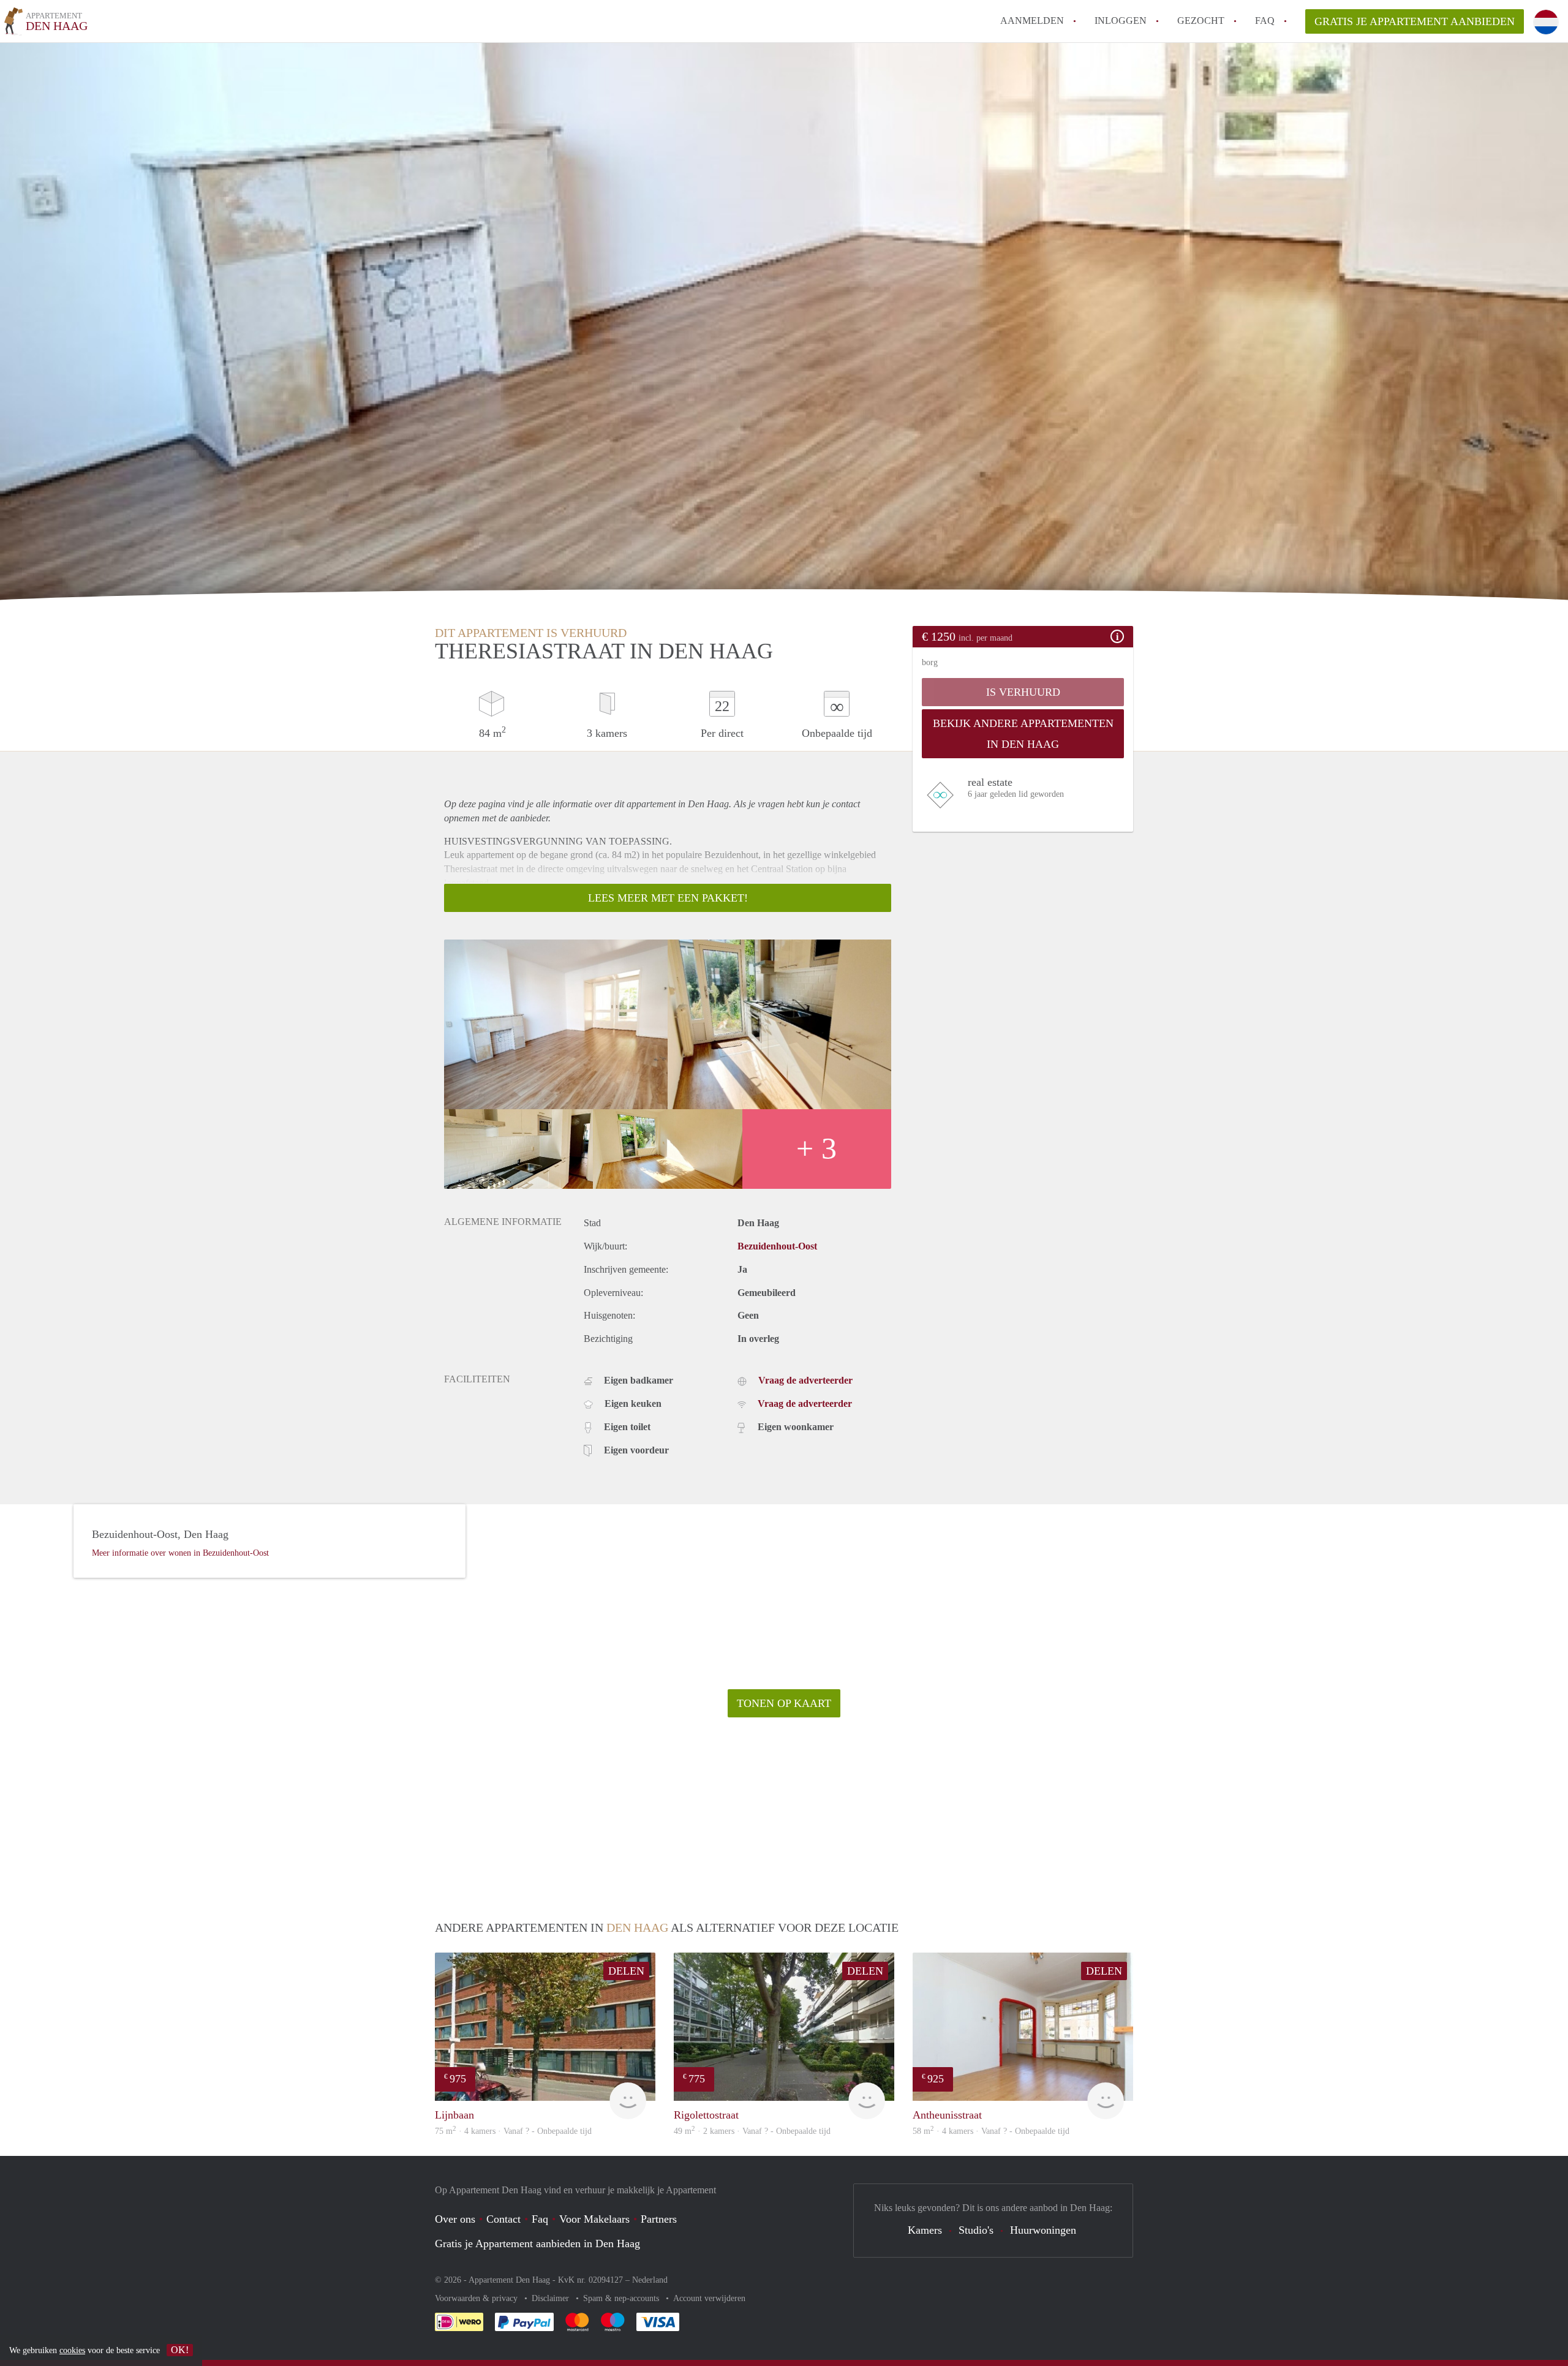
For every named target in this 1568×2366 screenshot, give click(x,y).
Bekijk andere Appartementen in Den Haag (1023, 734)
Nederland (650, 2280)
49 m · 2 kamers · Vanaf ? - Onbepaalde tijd (752, 2131)
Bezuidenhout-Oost (777, 1246)
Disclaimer (552, 2298)
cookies (72, 2350)
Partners (659, 2219)
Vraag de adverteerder (805, 1380)
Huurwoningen (1043, 2230)
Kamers (925, 2230)
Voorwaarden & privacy (477, 2298)
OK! (180, 2350)
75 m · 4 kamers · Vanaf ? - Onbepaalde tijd (513, 2131)
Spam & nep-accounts (622, 2298)
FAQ (1265, 21)
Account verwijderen (709, 2298)
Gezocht (1201, 21)
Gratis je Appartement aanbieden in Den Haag (537, 2244)
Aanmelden (1032, 21)
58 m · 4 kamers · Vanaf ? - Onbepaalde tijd (991, 2131)
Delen (626, 1971)
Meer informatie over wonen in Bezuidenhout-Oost (180, 1553)
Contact (503, 2219)
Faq (540, 2219)
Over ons (455, 2219)
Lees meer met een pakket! (668, 898)
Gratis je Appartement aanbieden (1415, 21)
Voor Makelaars (594, 2219)
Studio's (976, 2230)
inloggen (1121, 21)
